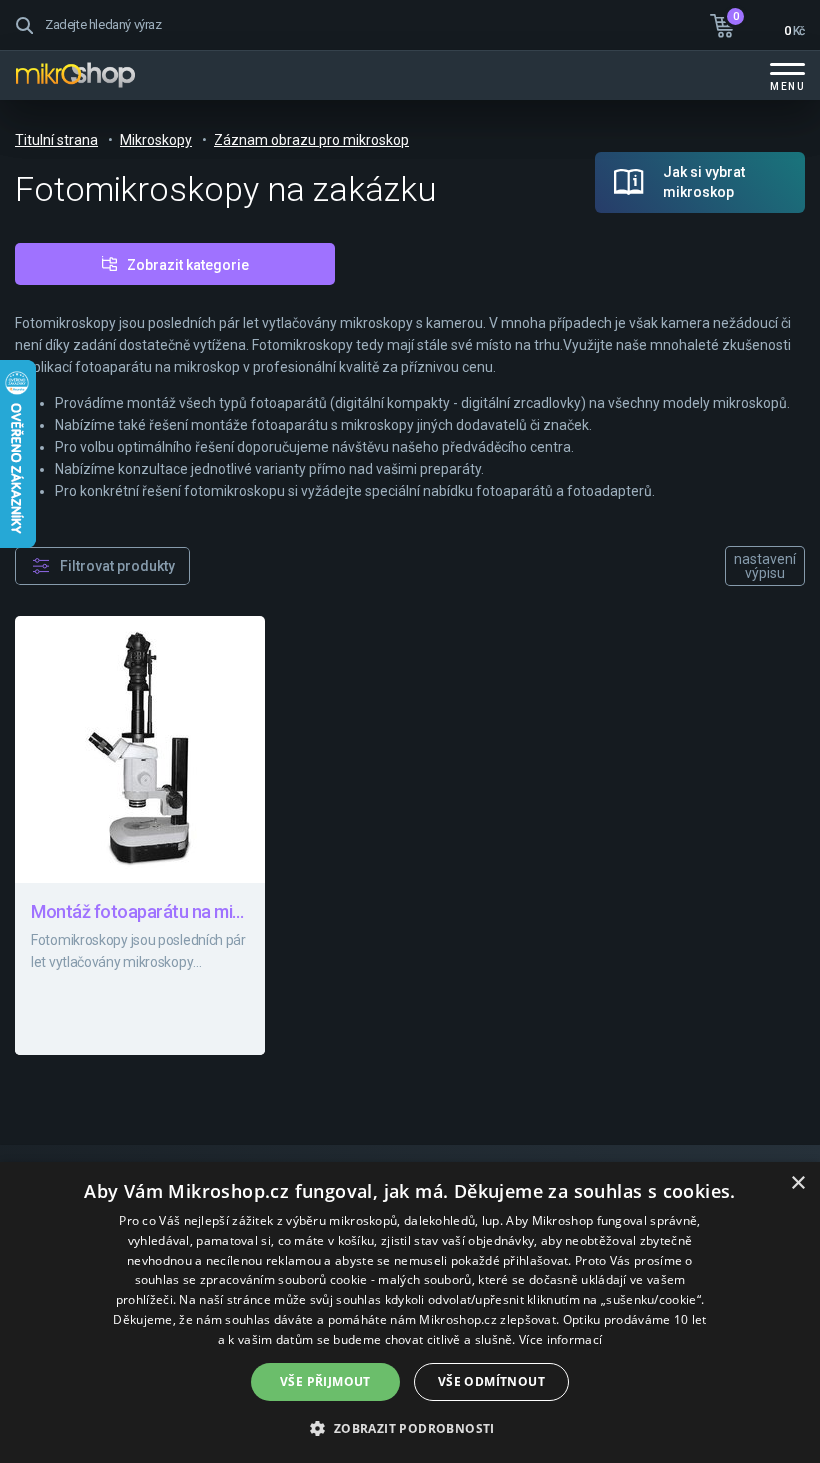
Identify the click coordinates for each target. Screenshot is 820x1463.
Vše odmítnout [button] (491, 1381)
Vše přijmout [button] (325, 1381)
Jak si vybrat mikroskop (704, 182)
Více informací (560, 1339)
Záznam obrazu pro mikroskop (311, 140)
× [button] (797, 1183)
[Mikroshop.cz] (75, 75)
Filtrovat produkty (117, 566)
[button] (409, 1427)
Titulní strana (56, 140)
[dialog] (410, 1312)
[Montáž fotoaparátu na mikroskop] (140, 835)
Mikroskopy (156, 140)
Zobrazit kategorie (188, 265)
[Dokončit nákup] (757, 23)
